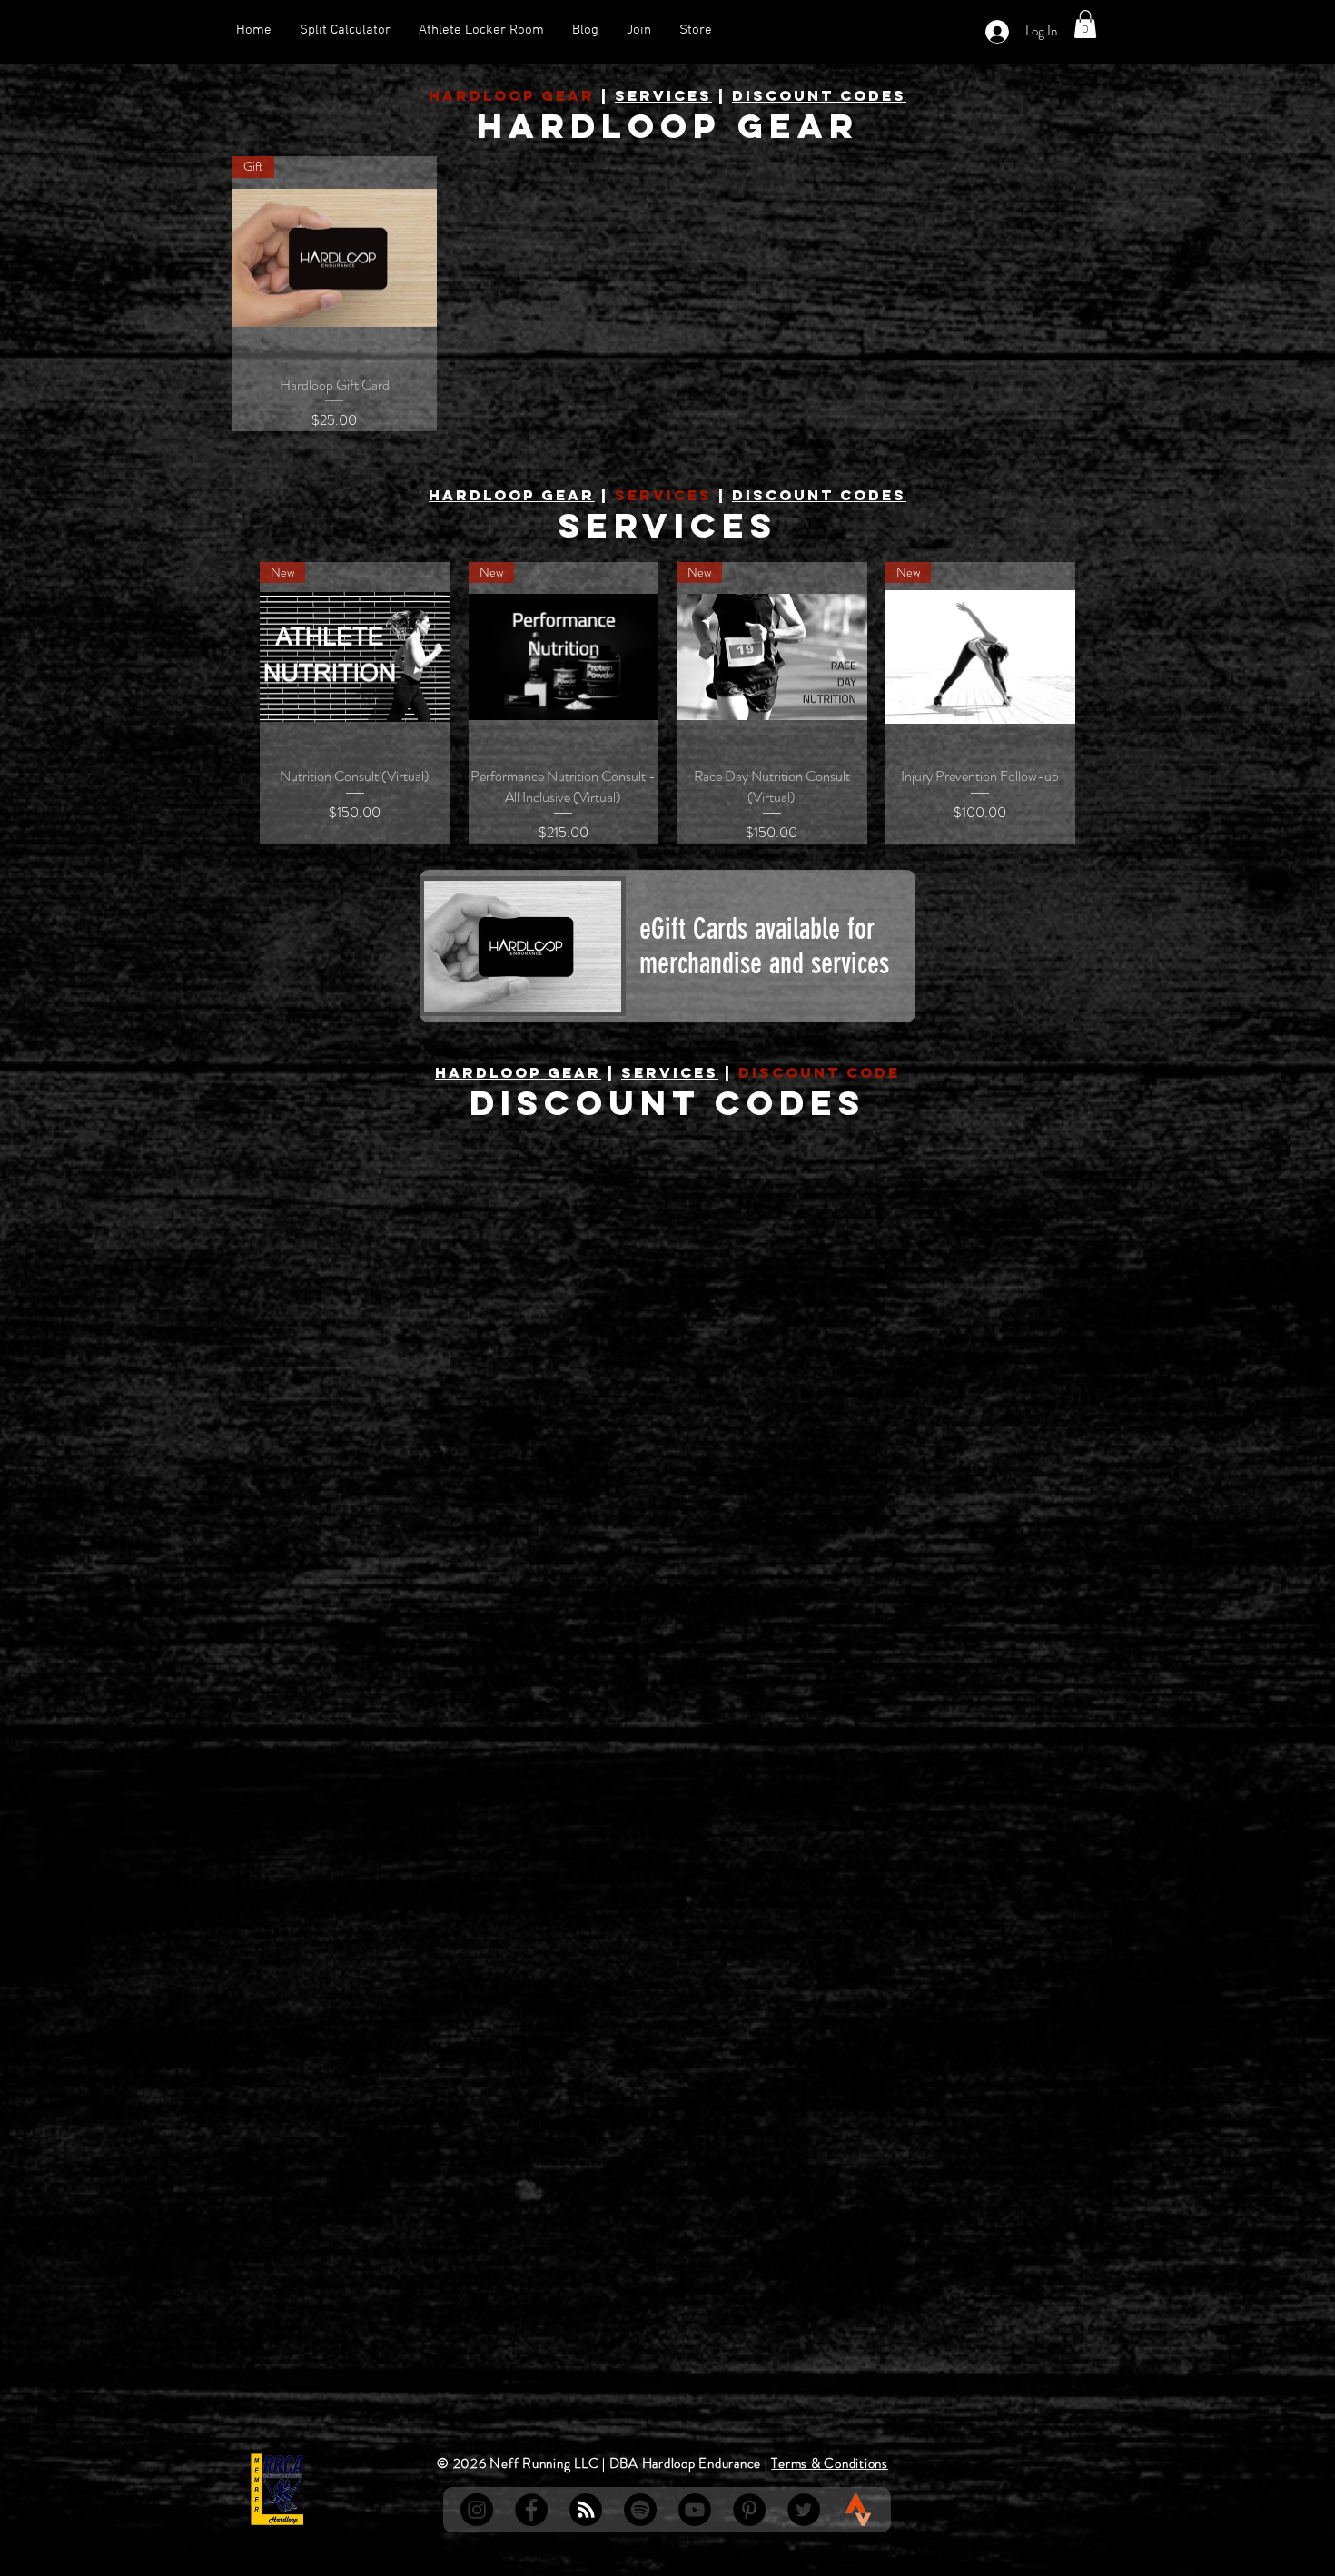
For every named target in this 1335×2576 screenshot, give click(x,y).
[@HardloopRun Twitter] (804, 2510)
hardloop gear (512, 495)
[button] (1085, 24)
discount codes (819, 95)
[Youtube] (695, 2510)
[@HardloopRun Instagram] (477, 2510)
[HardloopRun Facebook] (531, 2510)
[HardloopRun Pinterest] (749, 2510)
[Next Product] (1102, 703)
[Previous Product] (233, 703)
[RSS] (586, 2510)
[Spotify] (640, 2510)
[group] (667, 703)
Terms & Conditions (830, 2463)
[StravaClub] (858, 2510)
